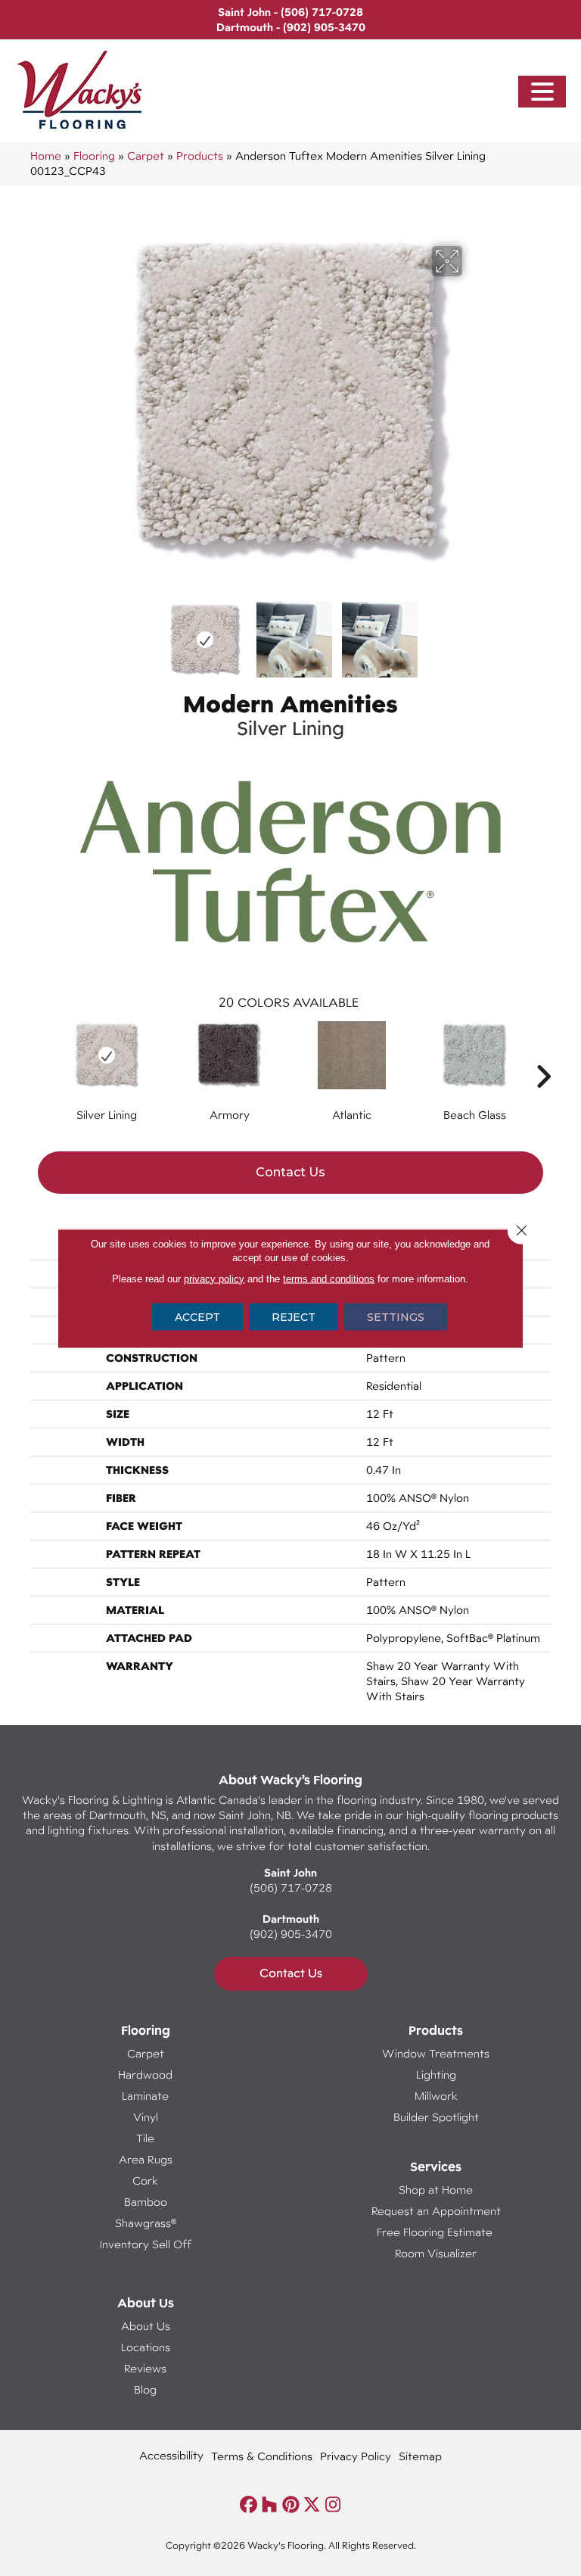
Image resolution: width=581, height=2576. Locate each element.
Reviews (145, 2368)
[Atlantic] (352, 1055)
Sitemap (420, 2456)
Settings (396, 1316)
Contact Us (290, 1172)
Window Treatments (436, 2053)
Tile (145, 2138)
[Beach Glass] (474, 1055)
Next (472, 632)
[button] (542, 92)
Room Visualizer (436, 2253)
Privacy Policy (356, 2456)
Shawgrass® (146, 2223)
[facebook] (249, 2505)
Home (46, 156)
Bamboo (146, 2202)
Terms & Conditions (262, 2456)
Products (200, 156)
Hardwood (145, 2075)
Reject (294, 1316)
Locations (146, 2347)
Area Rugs (146, 2159)
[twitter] (312, 2505)
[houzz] (270, 2505)
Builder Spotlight (436, 2117)
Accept (197, 1316)
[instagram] (333, 2505)
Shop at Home (436, 2190)
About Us (146, 2326)
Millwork (436, 2096)
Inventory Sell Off (146, 2244)
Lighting (436, 2075)
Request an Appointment (436, 2211)
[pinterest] (291, 2505)
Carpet (146, 156)
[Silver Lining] (107, 1055)
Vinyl (146, 2117)
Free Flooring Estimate (436, 2232)
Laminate (145, 2096)
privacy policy (214, 1278)
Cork (145, 2180)
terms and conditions (329, 1278)
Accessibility (171, 2455)
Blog (145, 2389)
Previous (109, 632)
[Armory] (229, 1055)
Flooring (94, 156)
